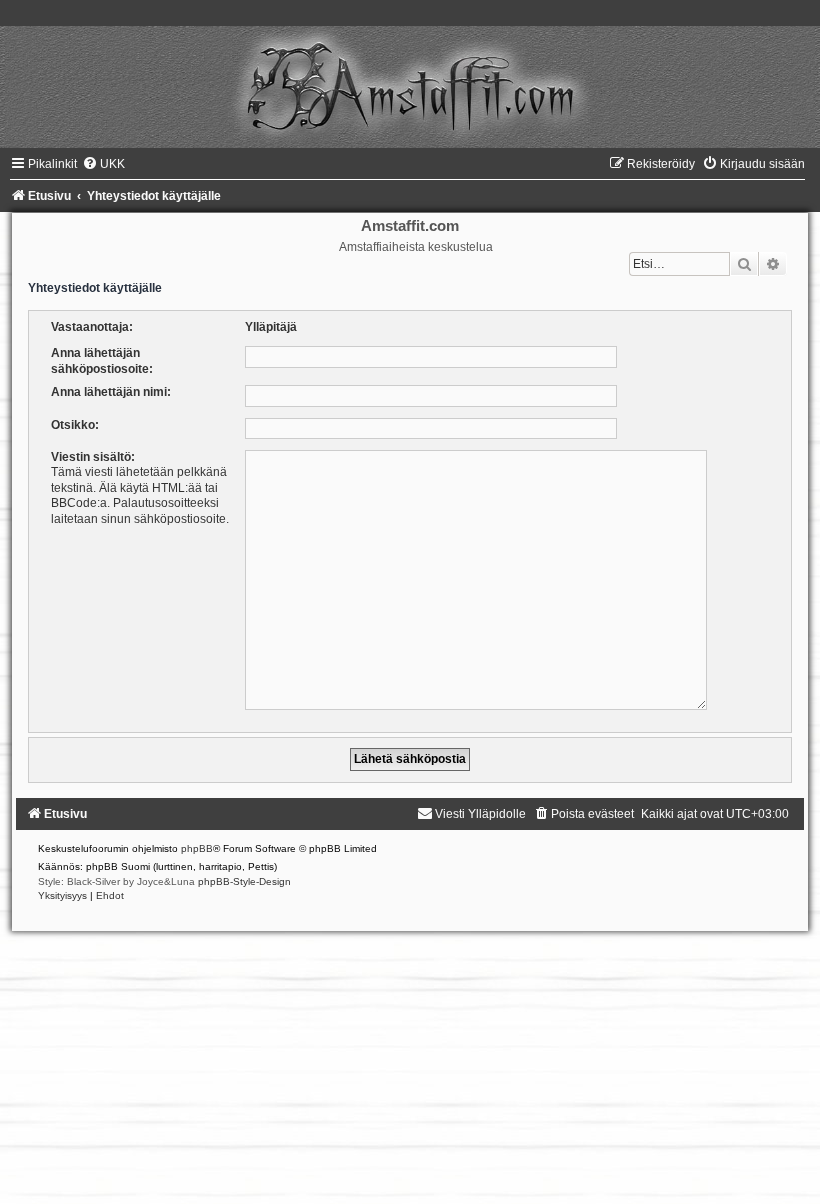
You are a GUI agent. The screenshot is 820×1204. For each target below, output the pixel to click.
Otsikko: (75, 425)
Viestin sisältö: (93, 457)
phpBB (197, 848)
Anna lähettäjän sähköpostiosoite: (102, 360)
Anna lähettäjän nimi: (111, 392)
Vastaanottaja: (92, 327)
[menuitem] (103, 164)
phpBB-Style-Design (244, 881)
